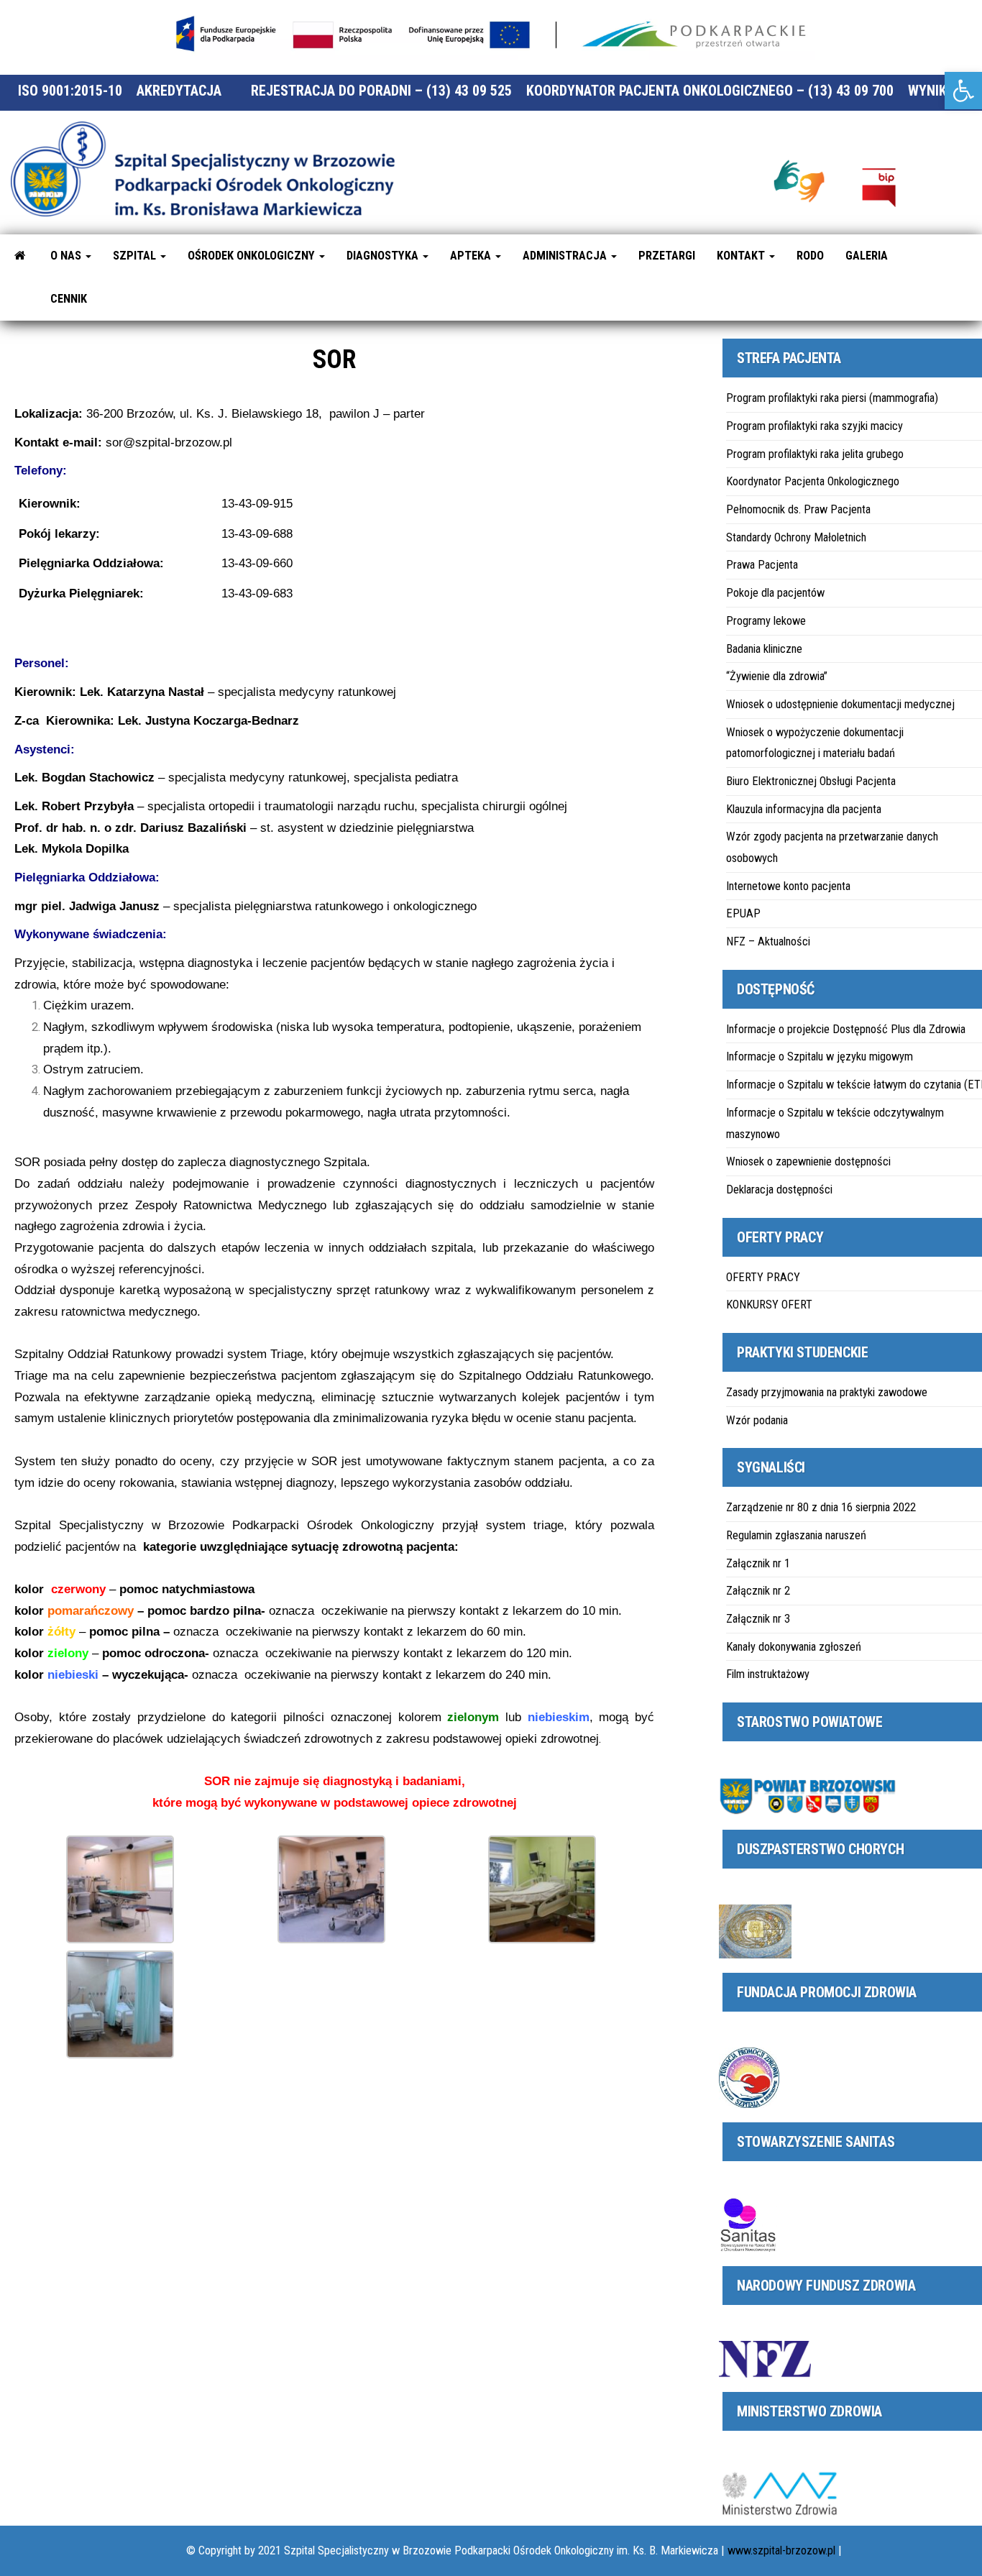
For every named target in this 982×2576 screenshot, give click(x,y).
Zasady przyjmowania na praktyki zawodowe (827, 1392)
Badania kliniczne (764, 649)
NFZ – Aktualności (768, 941)
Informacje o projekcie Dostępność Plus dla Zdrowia (846, 1029)
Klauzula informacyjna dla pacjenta (804, 809)
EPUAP (743, 913)
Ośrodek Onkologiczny (253, 256)
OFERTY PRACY (763, 1277)
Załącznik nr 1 (758, 1563)
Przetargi (667, 256)
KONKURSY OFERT (769, 1305)
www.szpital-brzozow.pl (781, 2550)
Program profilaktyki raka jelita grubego (815, 454)
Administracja (566, 256)
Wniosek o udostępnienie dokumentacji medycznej (840, 704)
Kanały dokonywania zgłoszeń (794, 1647)
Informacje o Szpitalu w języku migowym (820, 1056)
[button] (963, 91)
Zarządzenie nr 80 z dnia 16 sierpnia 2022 (821, 1507)
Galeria (867, 256)
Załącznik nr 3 (758, 1619)
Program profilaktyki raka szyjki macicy (814, 426)
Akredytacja (179, 91)
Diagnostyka (384, 256)
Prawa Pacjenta (762, 565)
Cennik (69, 299)
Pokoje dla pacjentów (775, 593)
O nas (67, 256)
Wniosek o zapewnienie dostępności (808, 1161)
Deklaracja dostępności (779, 1190)
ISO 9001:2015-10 (70, 91)
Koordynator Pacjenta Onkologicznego (813, 481)
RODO (810, 256)
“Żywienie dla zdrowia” (777, 676)
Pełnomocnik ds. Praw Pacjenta (798, 509)
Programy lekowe (766, 621)
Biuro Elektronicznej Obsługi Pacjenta (811, 781)
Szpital (136, 256)
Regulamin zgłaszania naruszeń (796, 1535)
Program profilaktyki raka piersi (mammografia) (832, 398)
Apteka (472, 256)
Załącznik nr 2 (758, 1591)
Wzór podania (757, 1420)
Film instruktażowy (768, 1674)
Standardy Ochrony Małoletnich (796, 537)
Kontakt (742, 256)
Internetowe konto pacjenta (788, 886)
